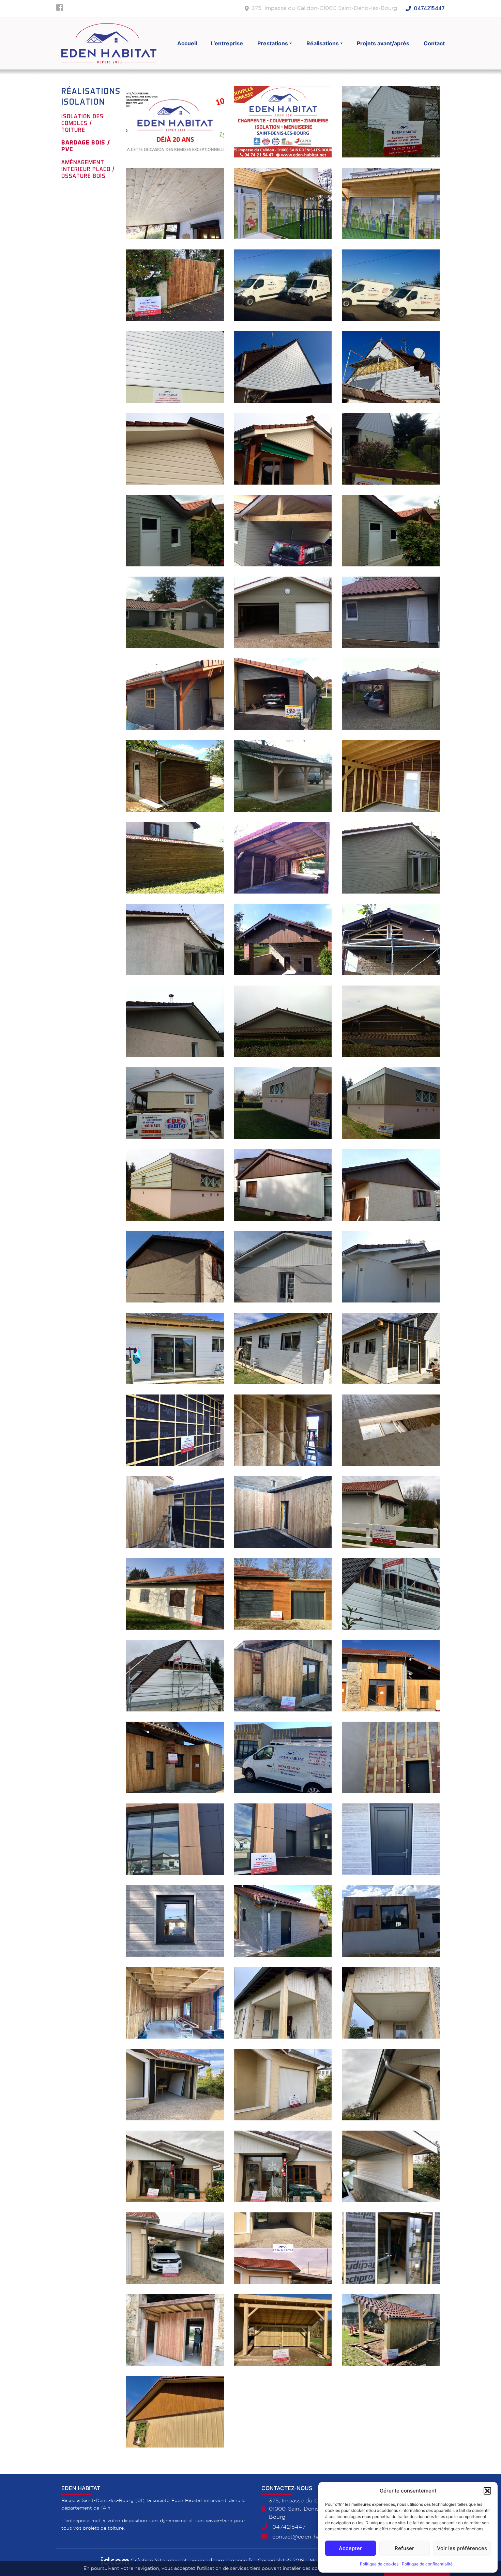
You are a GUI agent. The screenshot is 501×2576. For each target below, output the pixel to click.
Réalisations (323, 43)
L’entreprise (227, 43)
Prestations (273, 43)
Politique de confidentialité (427, 2564)
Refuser (404, 2548)
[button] (487, 2491)
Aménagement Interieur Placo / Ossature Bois (88, 169)
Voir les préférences (462, 2548)
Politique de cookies (379, 2564)
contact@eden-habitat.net (307, 2537)
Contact (434, 43)
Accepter (350, 2548)
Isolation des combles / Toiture (82, 123)
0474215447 (429, 9)
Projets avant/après (383, 43)
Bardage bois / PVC (86, 146)
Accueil (187, 43)
